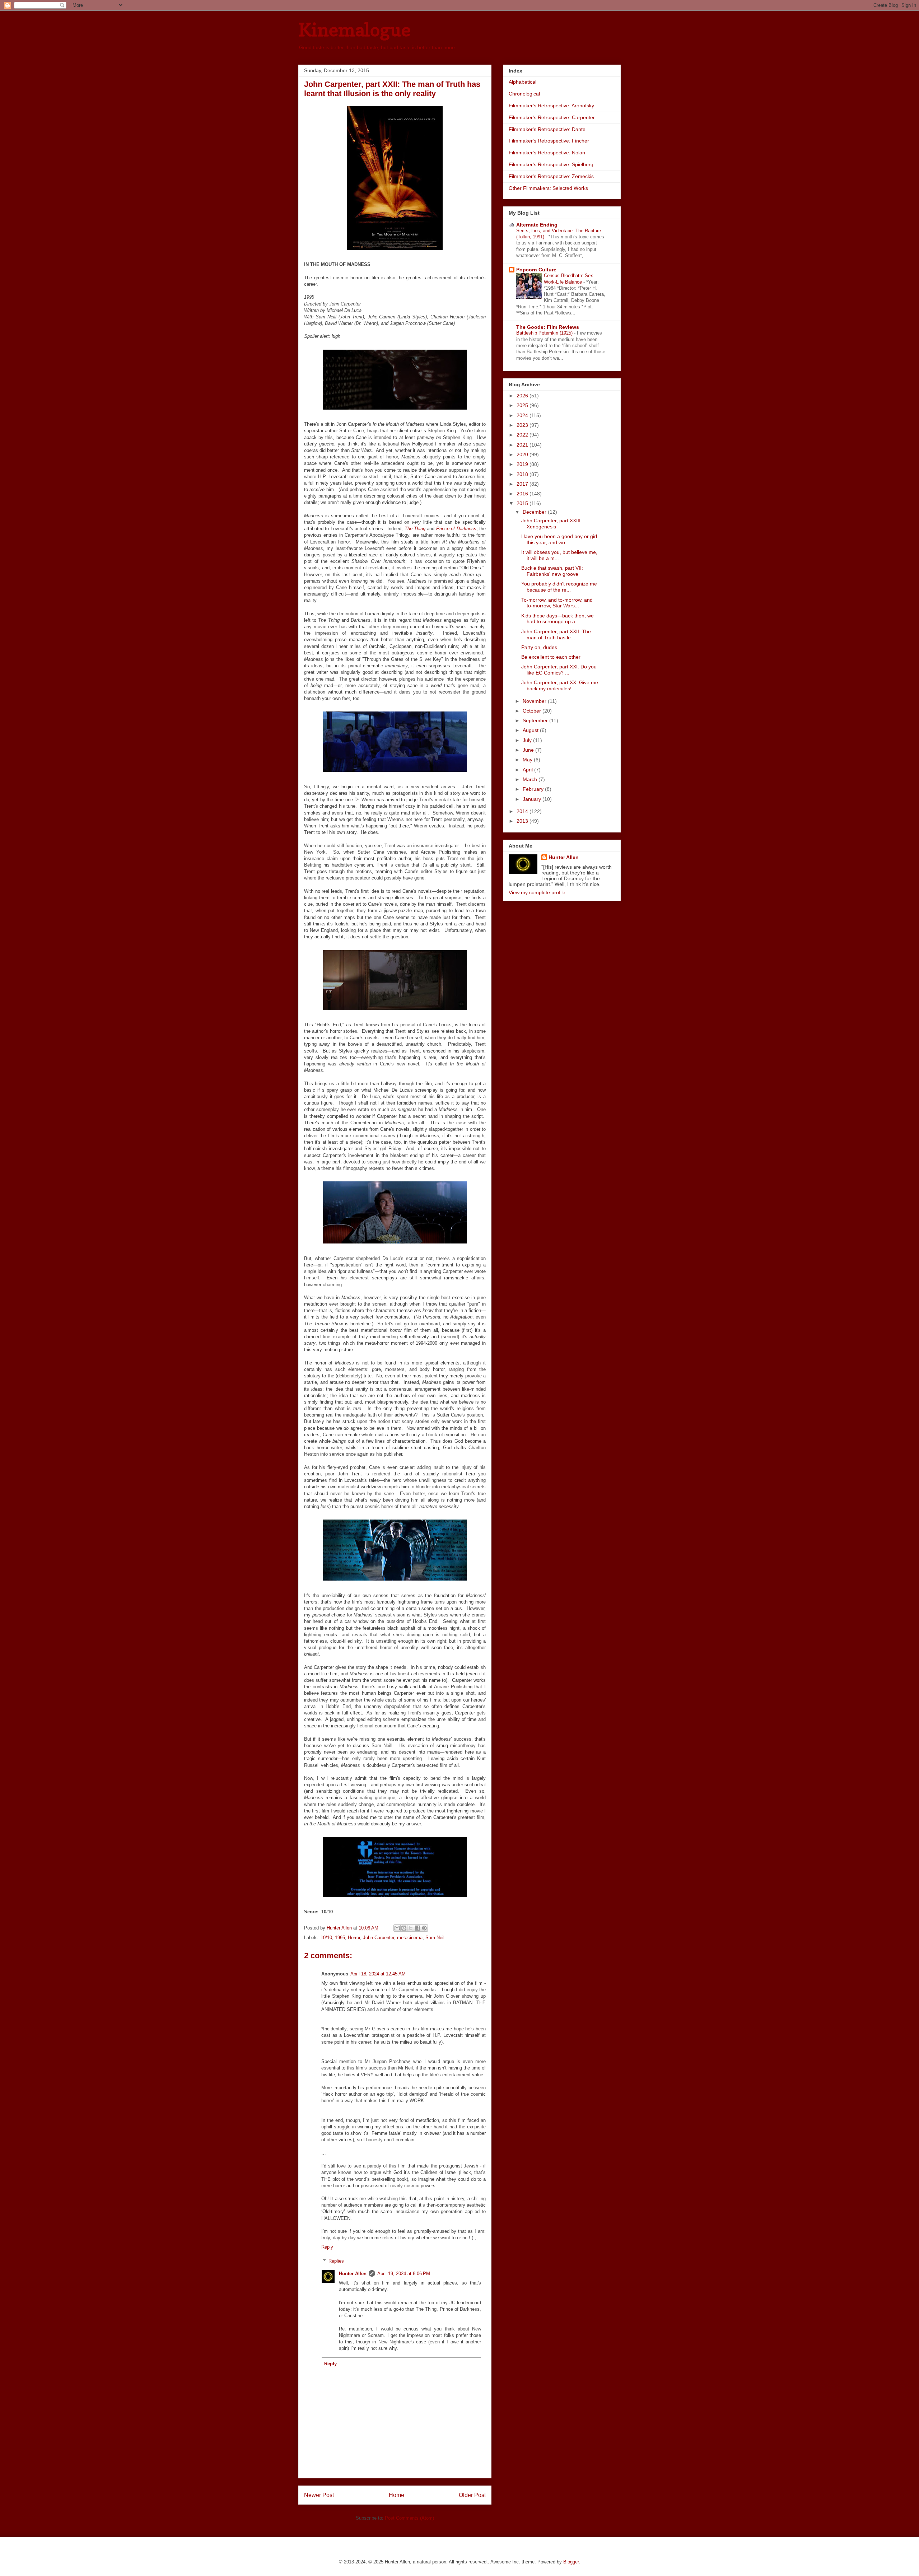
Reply (327, 2247)
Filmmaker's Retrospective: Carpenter (552, 117)
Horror (354, 1938)
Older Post (472, 2495)
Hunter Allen (353, 2274)
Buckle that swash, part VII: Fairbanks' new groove (552, 571)
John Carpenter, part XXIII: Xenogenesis (552, 524)
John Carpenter (379, 1938)
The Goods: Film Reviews (548, 327)
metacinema (410, 1938)
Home (396, 2495)
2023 (523, 425)
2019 (523, 464)
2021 (523, 445)
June (529, 750)
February (534, 789)
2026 (523, 396)
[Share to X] (411, 1928)
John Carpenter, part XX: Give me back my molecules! (560, 685)
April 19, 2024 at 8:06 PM (404, 2274)
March (531, 779)
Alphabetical (523, 82)
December (535, 512)
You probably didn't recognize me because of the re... (559, 587)
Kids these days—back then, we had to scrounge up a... (558, 619)
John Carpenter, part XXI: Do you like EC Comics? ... (559, 670)
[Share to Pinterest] (424, 1928)
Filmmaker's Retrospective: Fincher (549, 141)
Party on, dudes (539, 647)
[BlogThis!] (404, 1928)
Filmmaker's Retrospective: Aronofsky (551, 106)
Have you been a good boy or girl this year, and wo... (559, 539)
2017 (523, 484)
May (528, 760)
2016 (523, 494)
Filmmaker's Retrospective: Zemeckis (551, 176)
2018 (523, 474)
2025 (523, 405)
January (533, 799)
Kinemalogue (354, 30)
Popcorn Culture (536, 270)
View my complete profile (537, 892)
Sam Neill (435, 1938)
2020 (523, 454)
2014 (523, 811)
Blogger (571, 2562)
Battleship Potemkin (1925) (545, 333)
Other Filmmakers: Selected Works (548, 188)
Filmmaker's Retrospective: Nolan (547, 153)
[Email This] (397, 1928)
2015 (523, 503)
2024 (523, 415)
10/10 (326, 1938)
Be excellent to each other (551, 657)
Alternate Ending (537, 225)
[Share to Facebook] (417, 1928)
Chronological (524, 94)
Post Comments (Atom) (409, 2518)
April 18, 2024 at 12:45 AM (378, 1974)
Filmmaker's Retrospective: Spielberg (551, 164)
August (531, 730)
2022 (523, 435)
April (528, 770)
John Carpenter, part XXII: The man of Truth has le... (556, 634)
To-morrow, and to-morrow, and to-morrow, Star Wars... (557, 603)
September (536, 720)
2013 (523, 821)
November (535, 701)
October (533, 711)
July (528, 740)
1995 (340, 1938)
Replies (336, 2261)
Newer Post (319, 2495)
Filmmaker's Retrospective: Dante (547, 129)
